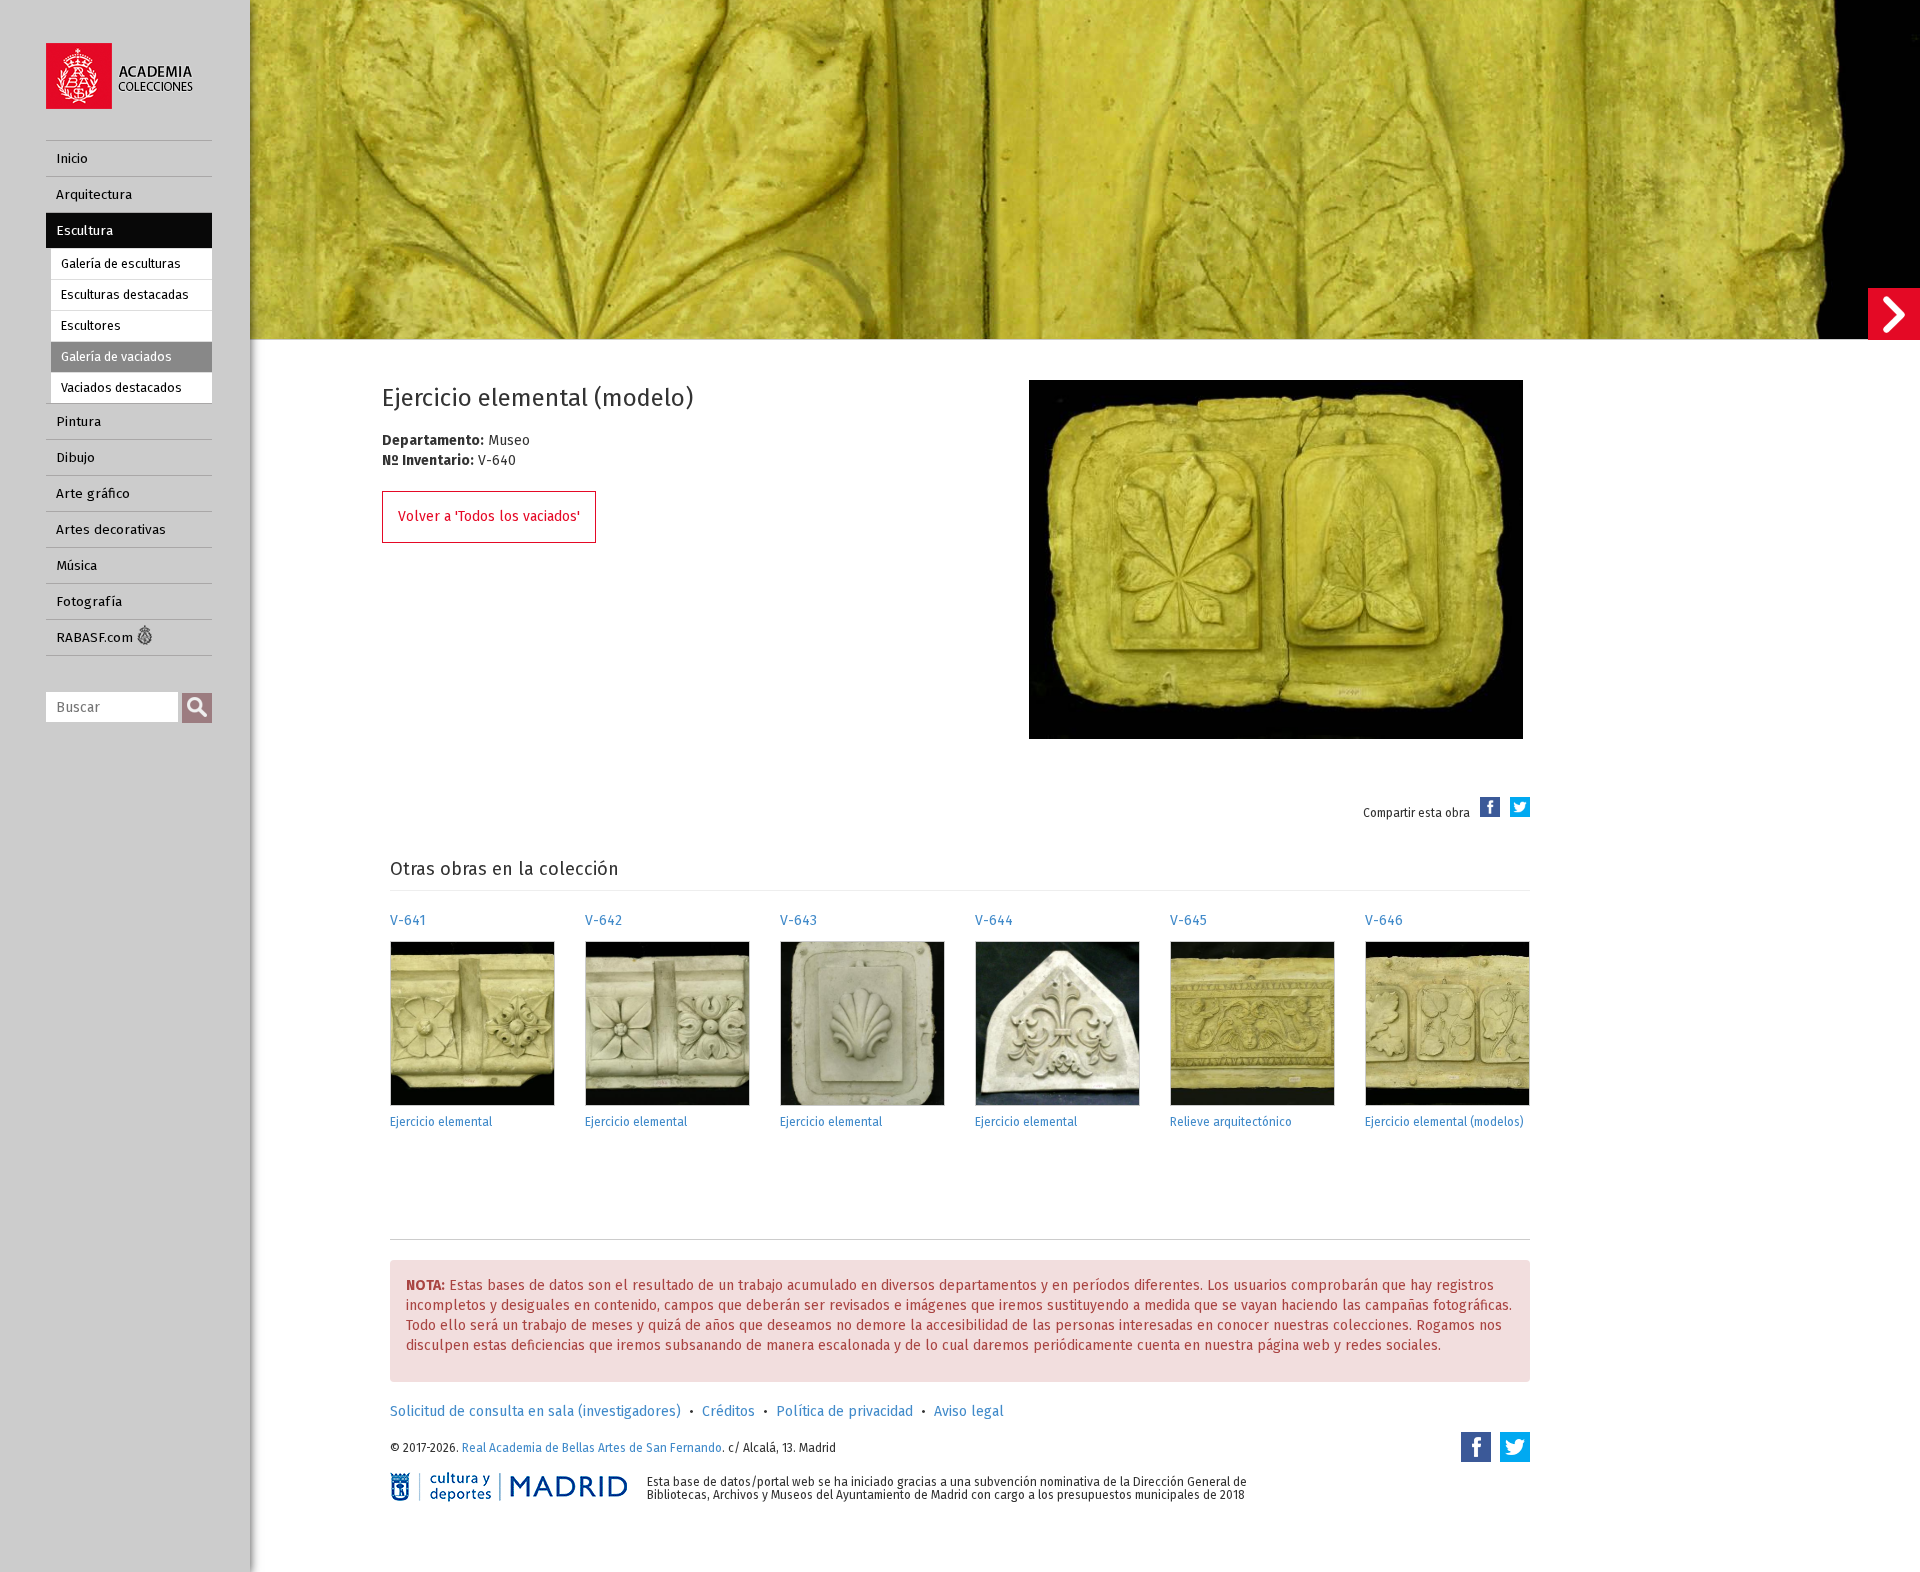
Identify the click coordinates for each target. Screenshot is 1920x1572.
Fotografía (89, 601)
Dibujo (75, 457)
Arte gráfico (93, 493)
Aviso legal (969, 1411)
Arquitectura (94, 194)
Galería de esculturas (121, 263)
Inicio (72, 158)
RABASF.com (96, 637)
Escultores (91, 325)
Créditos (728, 1411)
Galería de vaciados (116, 356)
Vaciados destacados (121, 387)
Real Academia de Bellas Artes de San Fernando (592, 1448)
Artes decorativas (111, 529)
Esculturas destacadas (125, 294)
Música (76, 565)
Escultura (84, 230)
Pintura (78, 421)
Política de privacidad (844, 1411)
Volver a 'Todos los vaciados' (489, 516)
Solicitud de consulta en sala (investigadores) (535, 1411)
